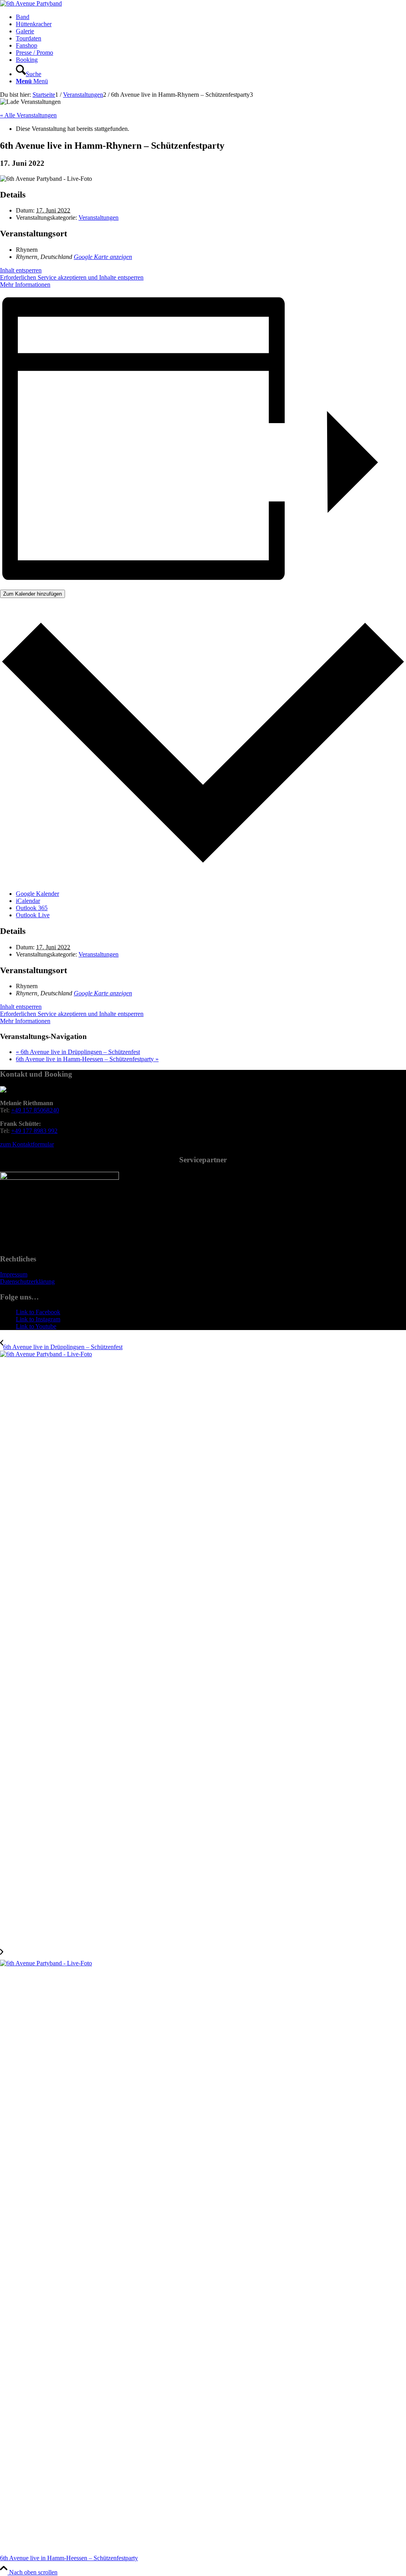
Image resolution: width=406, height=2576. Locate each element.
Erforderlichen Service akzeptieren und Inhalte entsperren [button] (72, 277)
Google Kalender (37, 894)
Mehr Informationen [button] (25, 285)
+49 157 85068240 (35, 1110)
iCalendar (28, 901)
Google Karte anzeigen (103, 257)
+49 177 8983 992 (34, 1131)
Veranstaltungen (99, 218)
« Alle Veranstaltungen (28, 115)
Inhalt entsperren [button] (21, 270)
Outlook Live (33, 915)
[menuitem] (211, 17)
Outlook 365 (32, 908)
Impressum (14, 1274)
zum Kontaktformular (27, 1144)
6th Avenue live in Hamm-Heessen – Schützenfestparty (87, 1059)
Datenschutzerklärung (27, 1281)
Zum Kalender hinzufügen (33, 594)
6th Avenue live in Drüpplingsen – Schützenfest (78, 1052)
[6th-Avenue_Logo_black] (31, 3)
